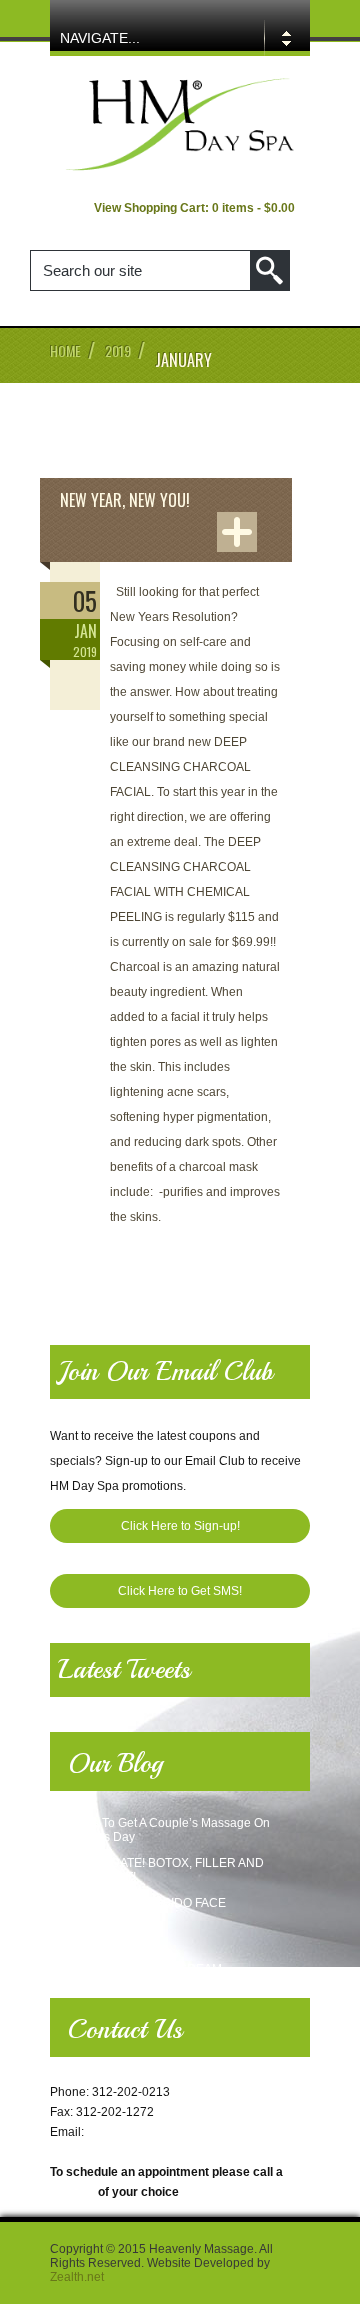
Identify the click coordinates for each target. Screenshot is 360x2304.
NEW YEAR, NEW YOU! (125, 500)
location (72, 2192)
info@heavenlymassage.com (166, 2132)
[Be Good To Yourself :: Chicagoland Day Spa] (180, 169)
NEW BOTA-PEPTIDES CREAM (136, 1969)
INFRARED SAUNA (103, 1943)
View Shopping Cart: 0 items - (194, 208)
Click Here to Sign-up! (180, 1526)
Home (65, 350)
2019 (118, 350)
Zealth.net (77, 2277)
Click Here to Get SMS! (180, 1591)
